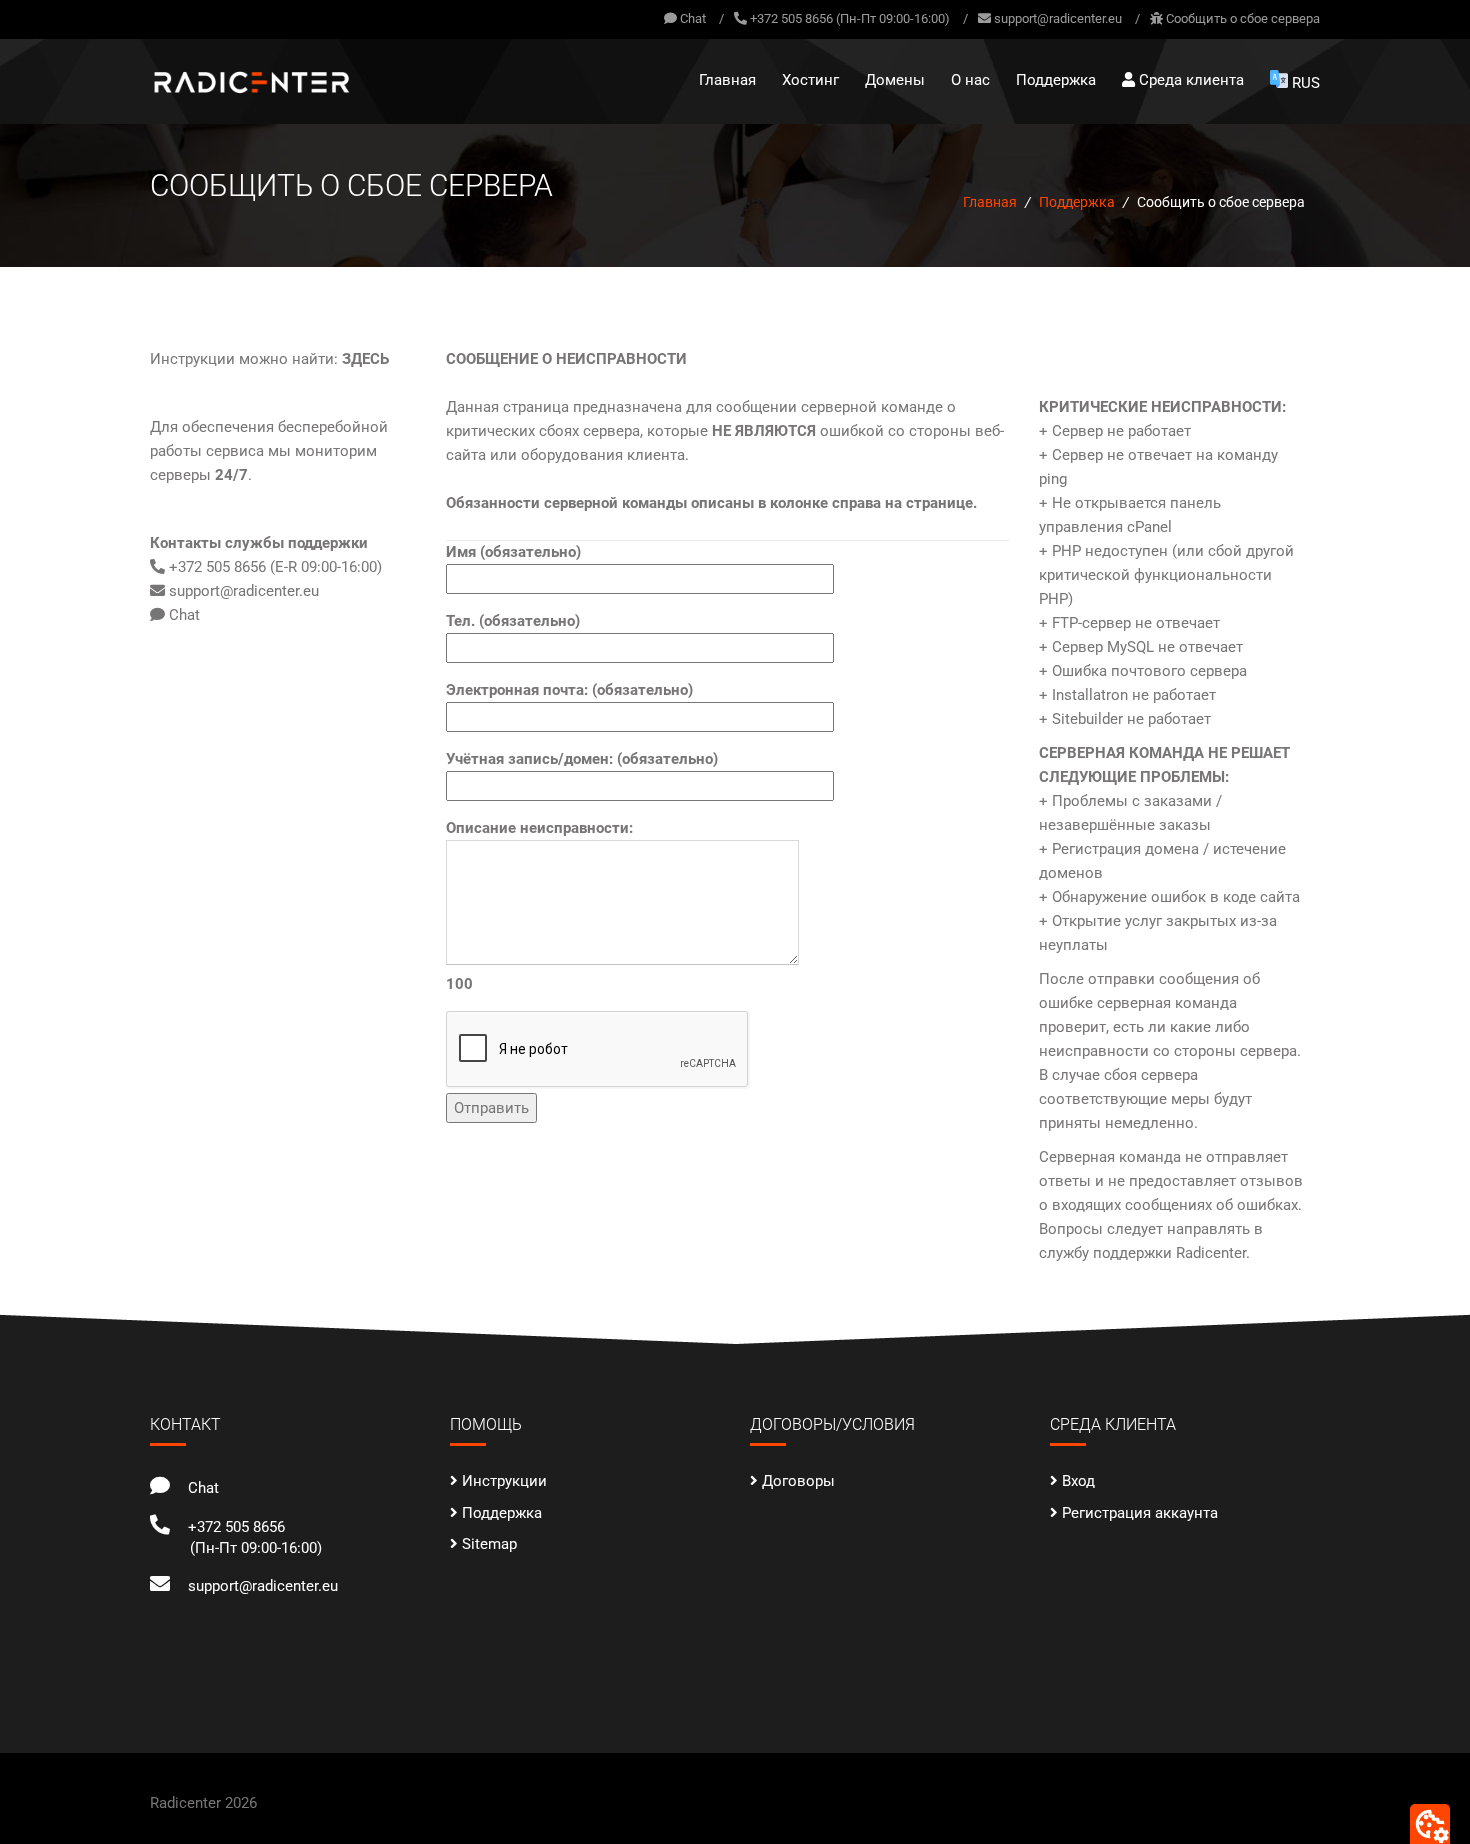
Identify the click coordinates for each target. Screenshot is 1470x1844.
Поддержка (1056, 80)
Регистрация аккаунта (1140, 1513)
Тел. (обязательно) (513, 621)
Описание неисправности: (539, 906)
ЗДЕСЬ (365, 359)
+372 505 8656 (232, 1527)
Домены (895, 80)
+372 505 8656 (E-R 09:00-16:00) (273, 567)
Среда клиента (1189, 80)
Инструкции (504, 1481)
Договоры (798, 1481)
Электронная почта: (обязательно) (569, 690)
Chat (691, 18)
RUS (1306, 83)
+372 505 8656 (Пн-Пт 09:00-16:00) (850, 18)
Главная (727, 80)
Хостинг (810, 80)
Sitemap (489, 1544)
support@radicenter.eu (1058, 18)
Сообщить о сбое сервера (1243, 18)
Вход (1078, 1481)
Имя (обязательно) (513, 552)
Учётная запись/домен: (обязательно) (582, 759)
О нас (970, 80)
